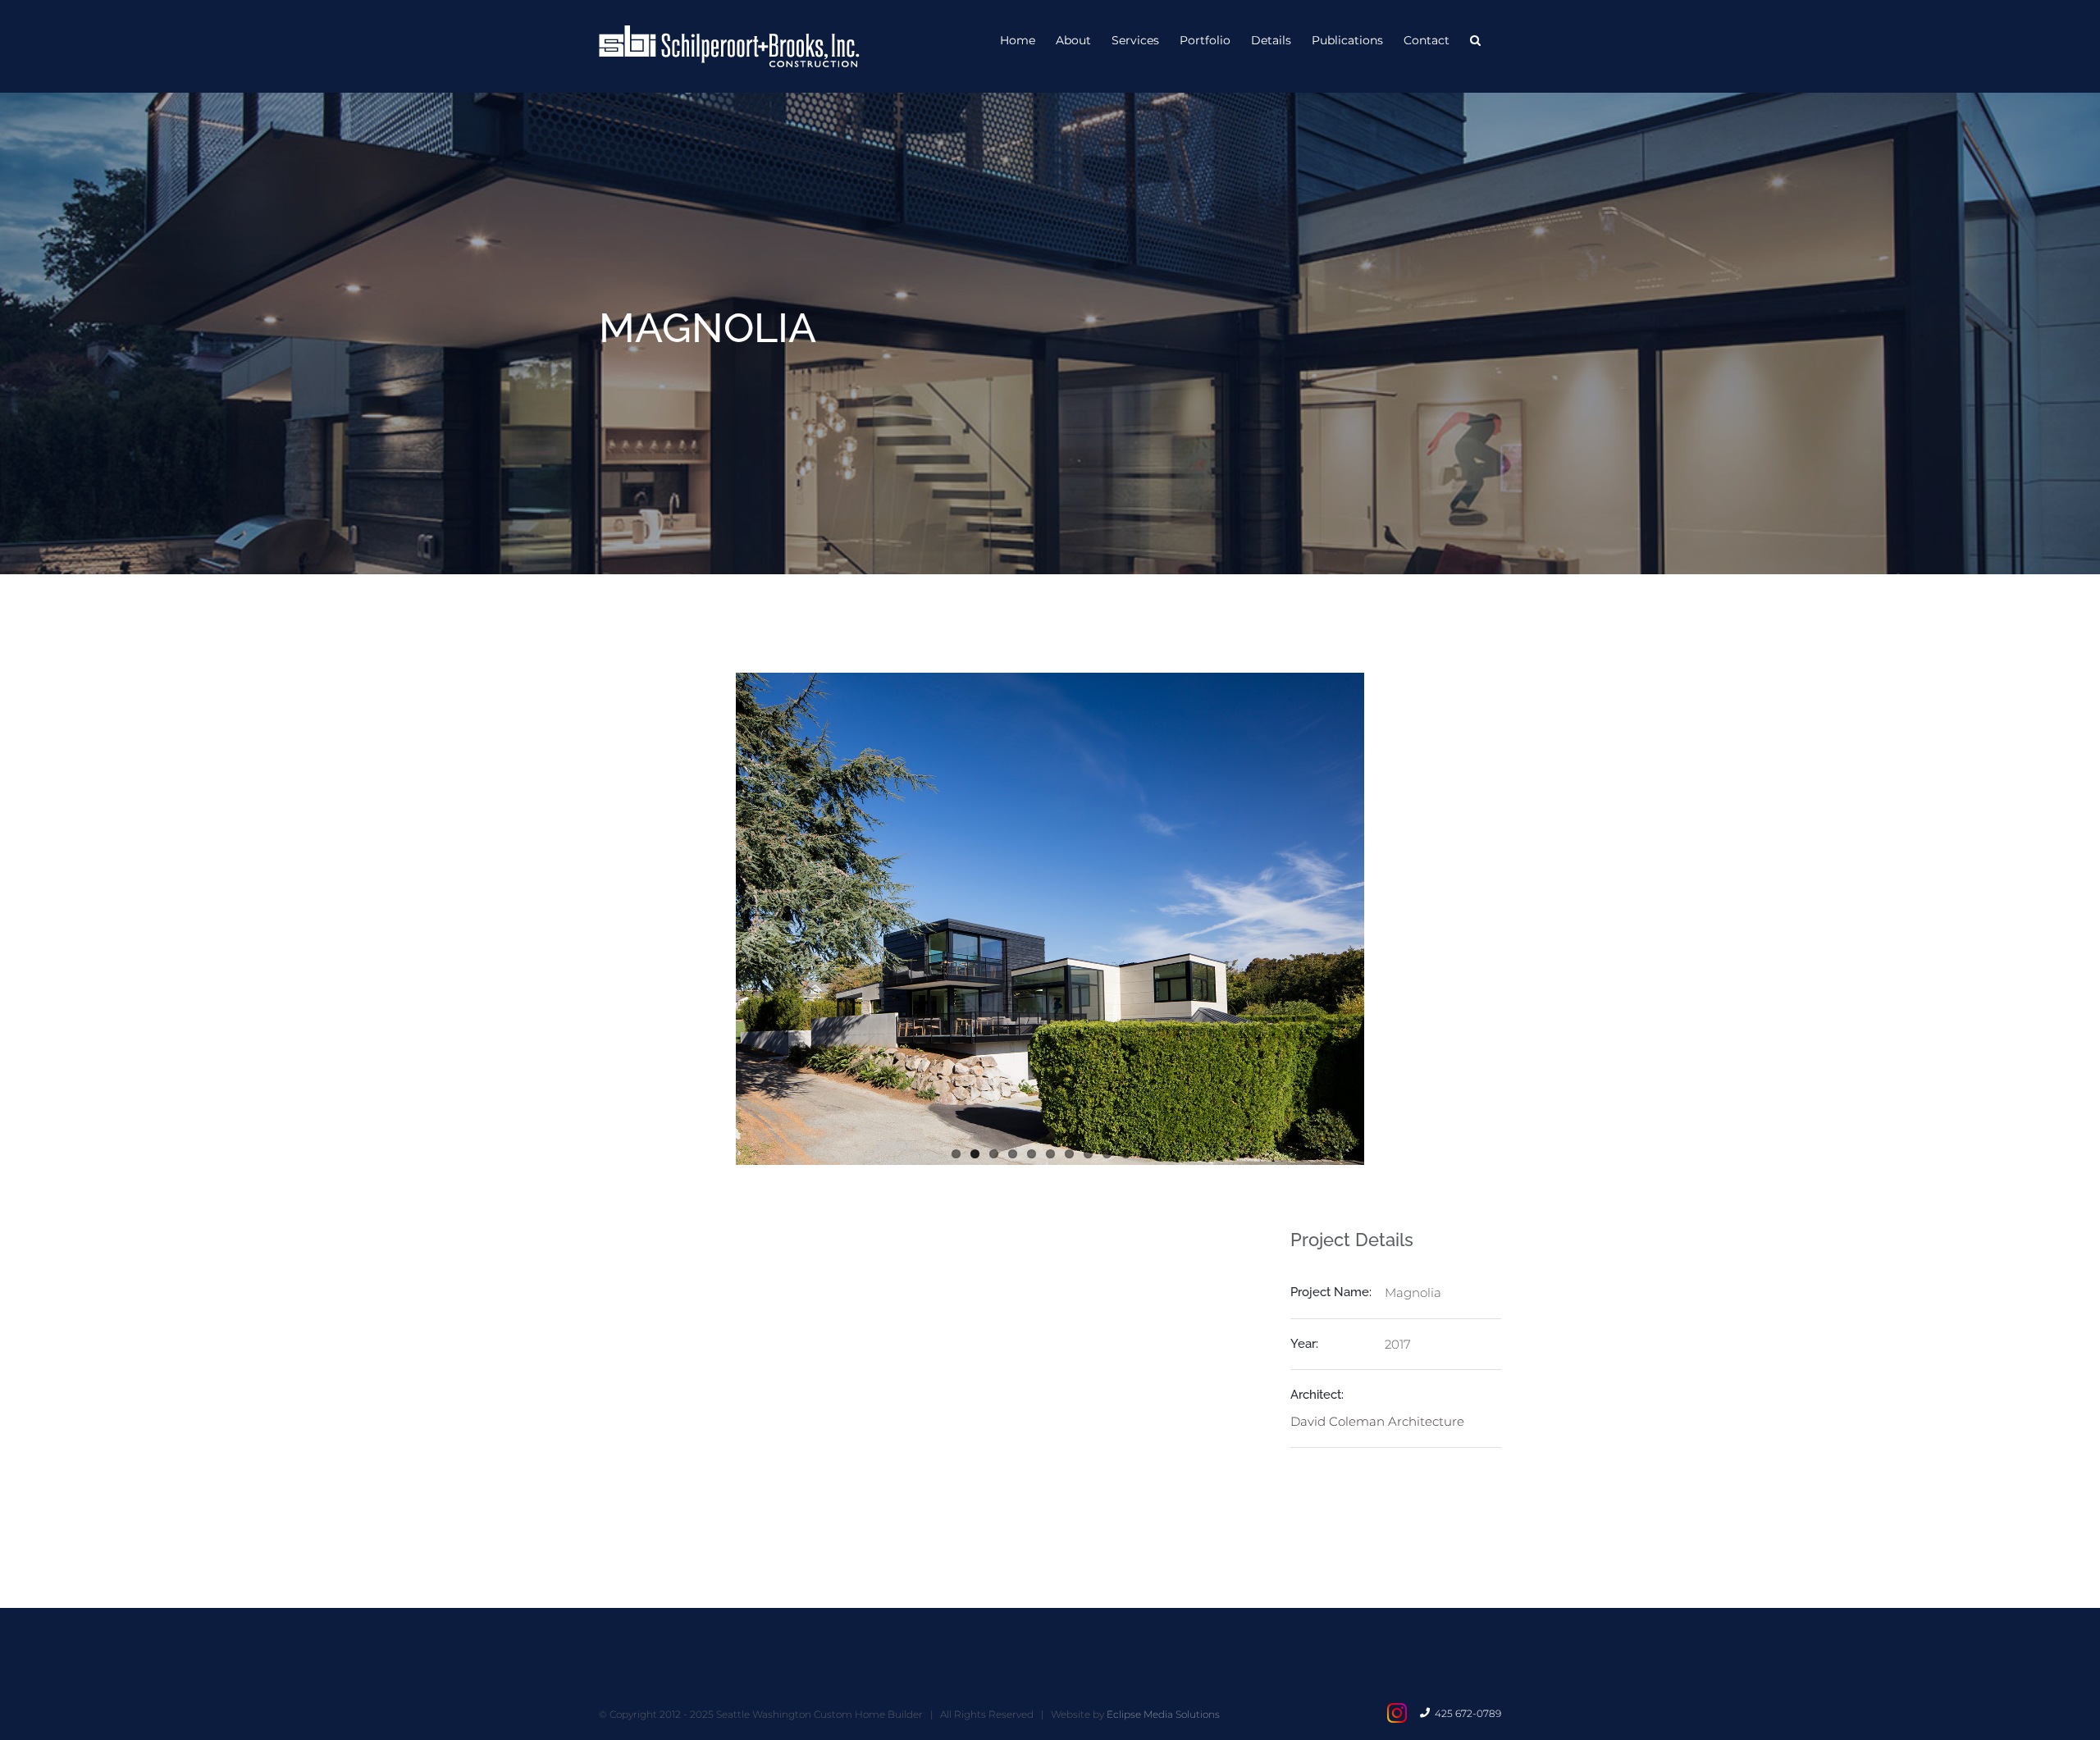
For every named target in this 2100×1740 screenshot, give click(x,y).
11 (1145, 1154)
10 (1126, 1154)
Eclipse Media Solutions (1163, 1714)
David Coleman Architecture (1377, 1421)
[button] (1475, 39)
